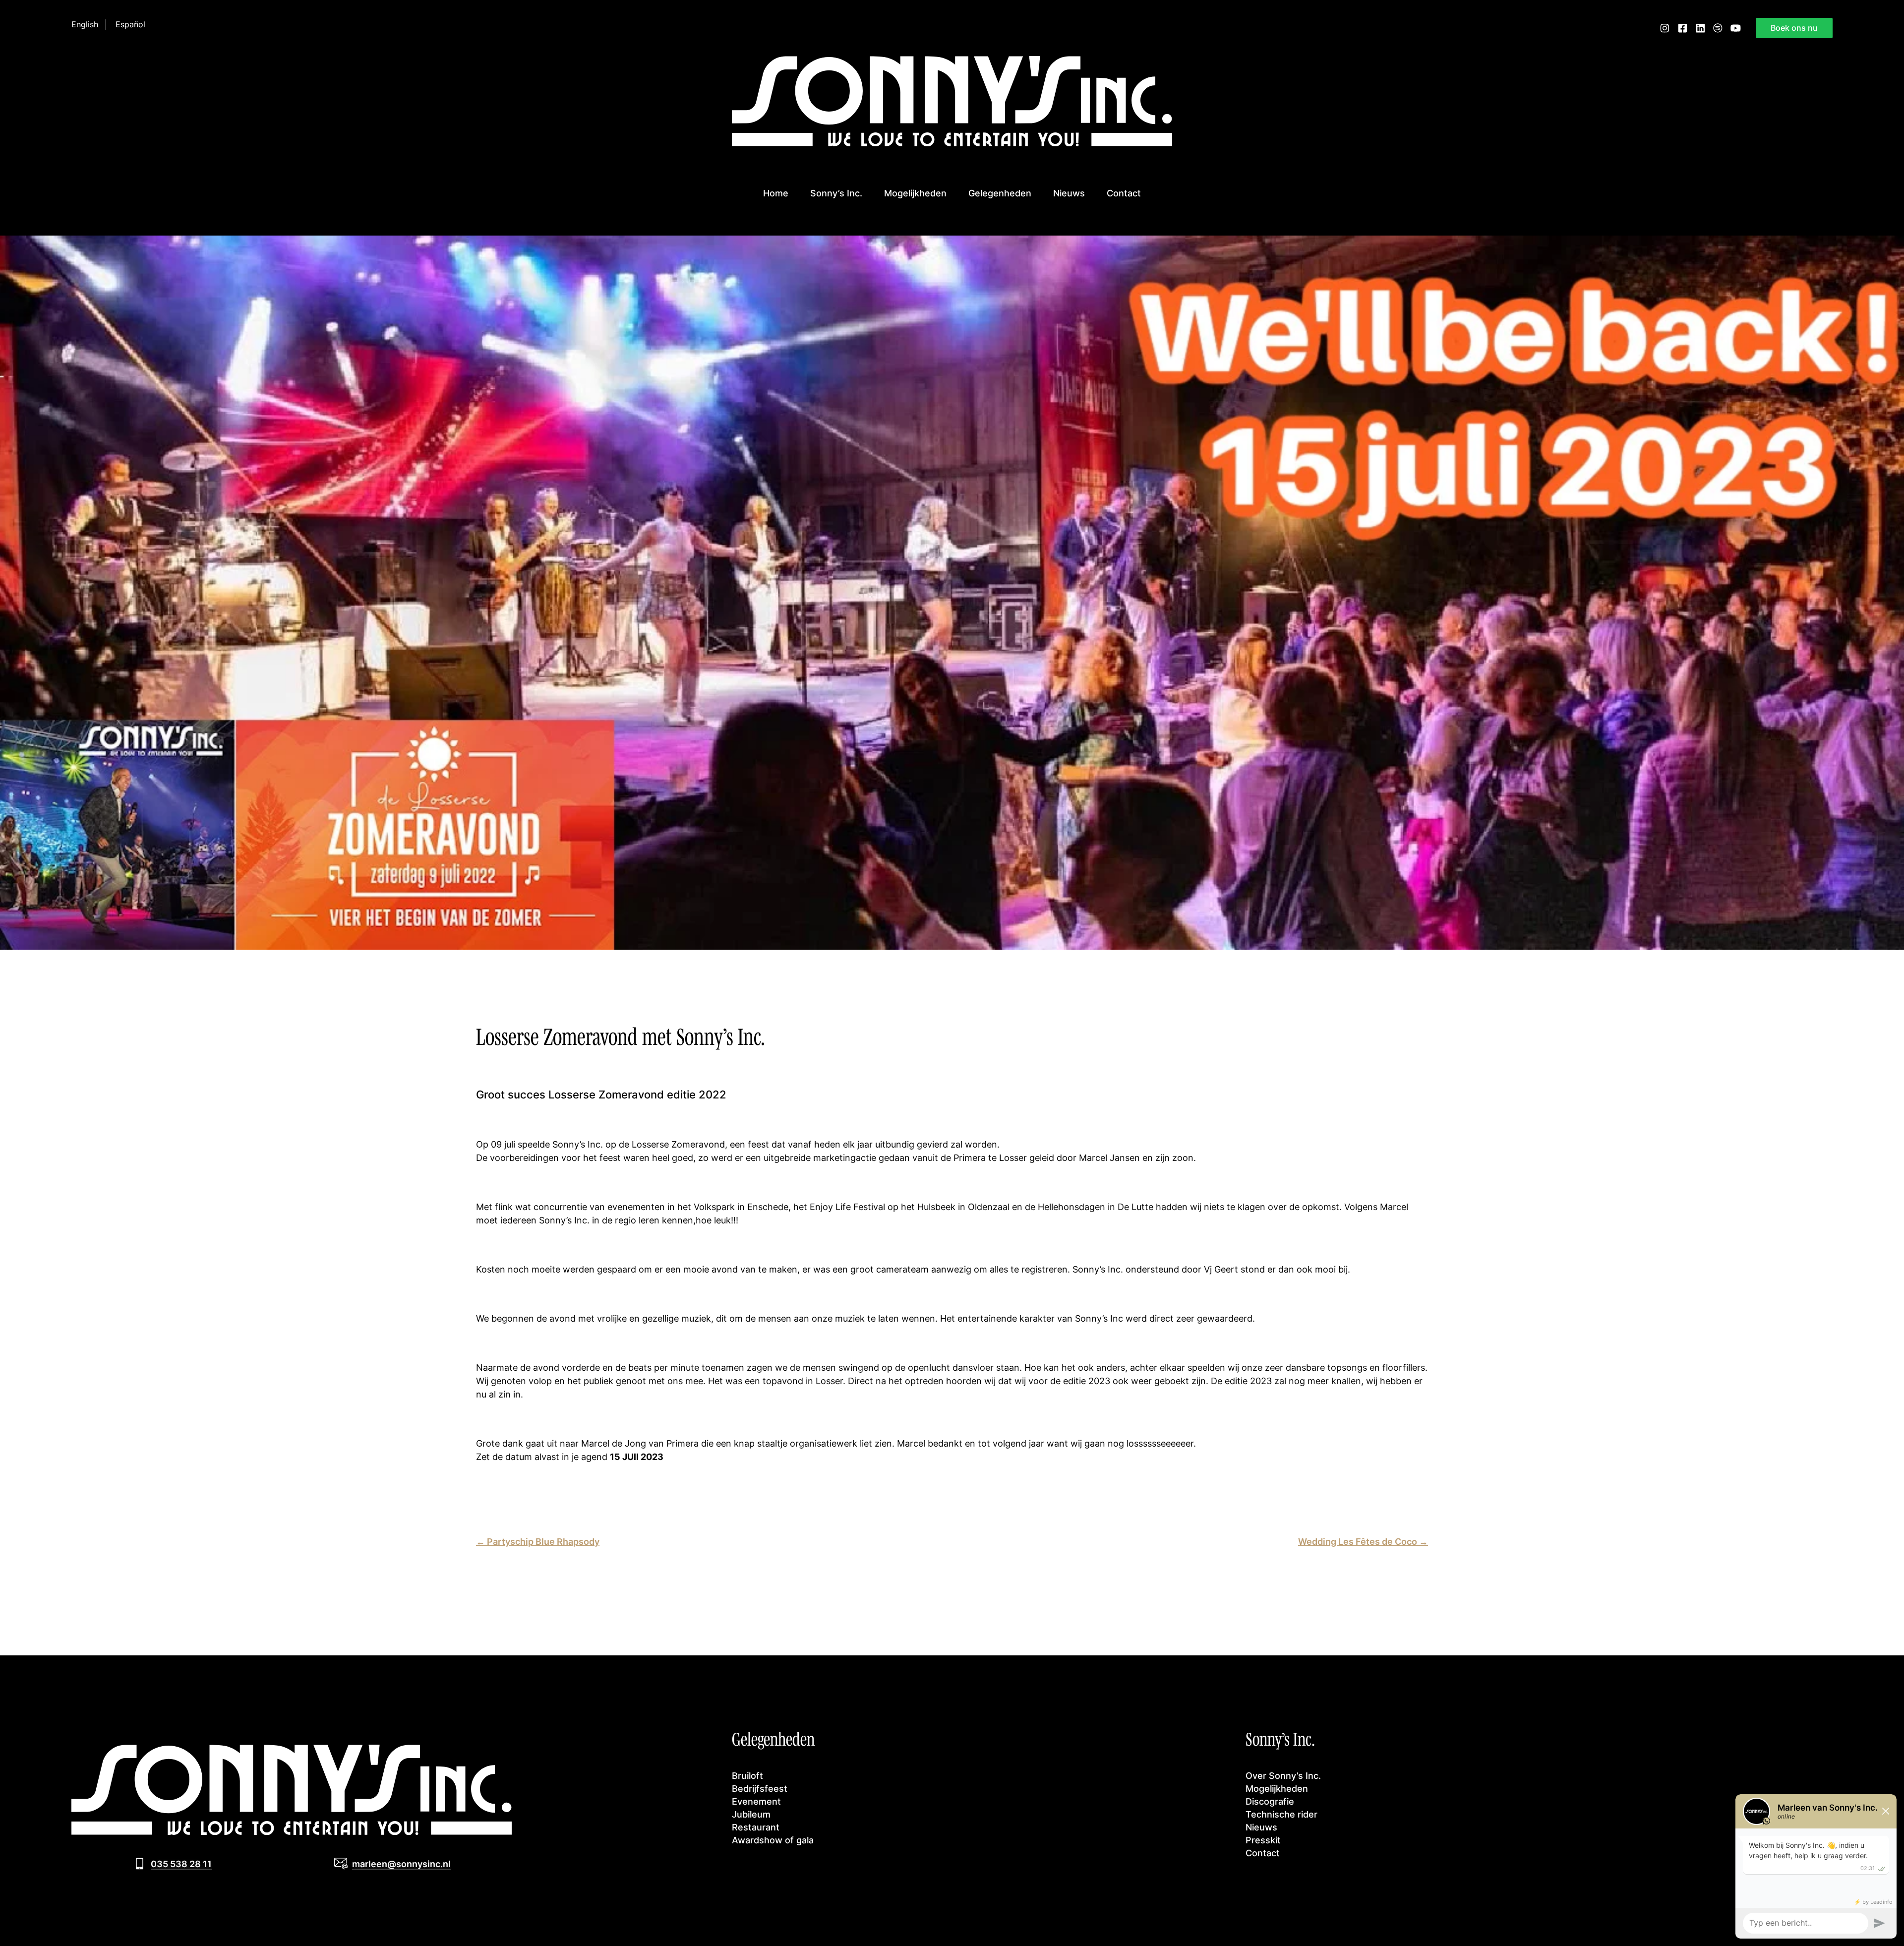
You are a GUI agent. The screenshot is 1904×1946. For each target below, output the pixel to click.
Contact (1124, 193)
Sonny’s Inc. (836, 193)
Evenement (756, 1801)
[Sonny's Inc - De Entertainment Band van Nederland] (952, 143)
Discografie (1270, 1801)
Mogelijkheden (915, 193)
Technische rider (1281, 1814)
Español (130, 25)
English (85, 25)
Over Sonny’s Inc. (1283, 1775)
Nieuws (1069, 193)
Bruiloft (747, 1775)
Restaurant (756, 1827)
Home (776, 193)
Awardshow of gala (773, 1840)
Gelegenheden (1000, 193)
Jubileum (751, 1814)
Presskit (1263, 1840)
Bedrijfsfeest (760, 1788)
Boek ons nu (1794, 28)
